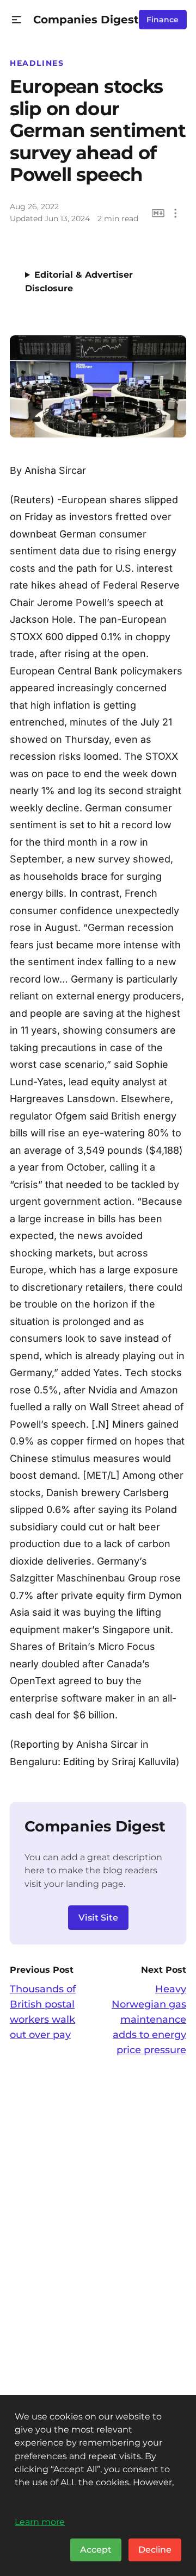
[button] (17, 20)
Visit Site (98, 1918)
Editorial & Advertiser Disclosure (79, 282)
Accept (96, 2550)
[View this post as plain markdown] (158, 213)
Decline (155, 2550)
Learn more (40, 2522)
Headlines (37, 63)
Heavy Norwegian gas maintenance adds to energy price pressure (149, 2019)
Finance (163, 20)
